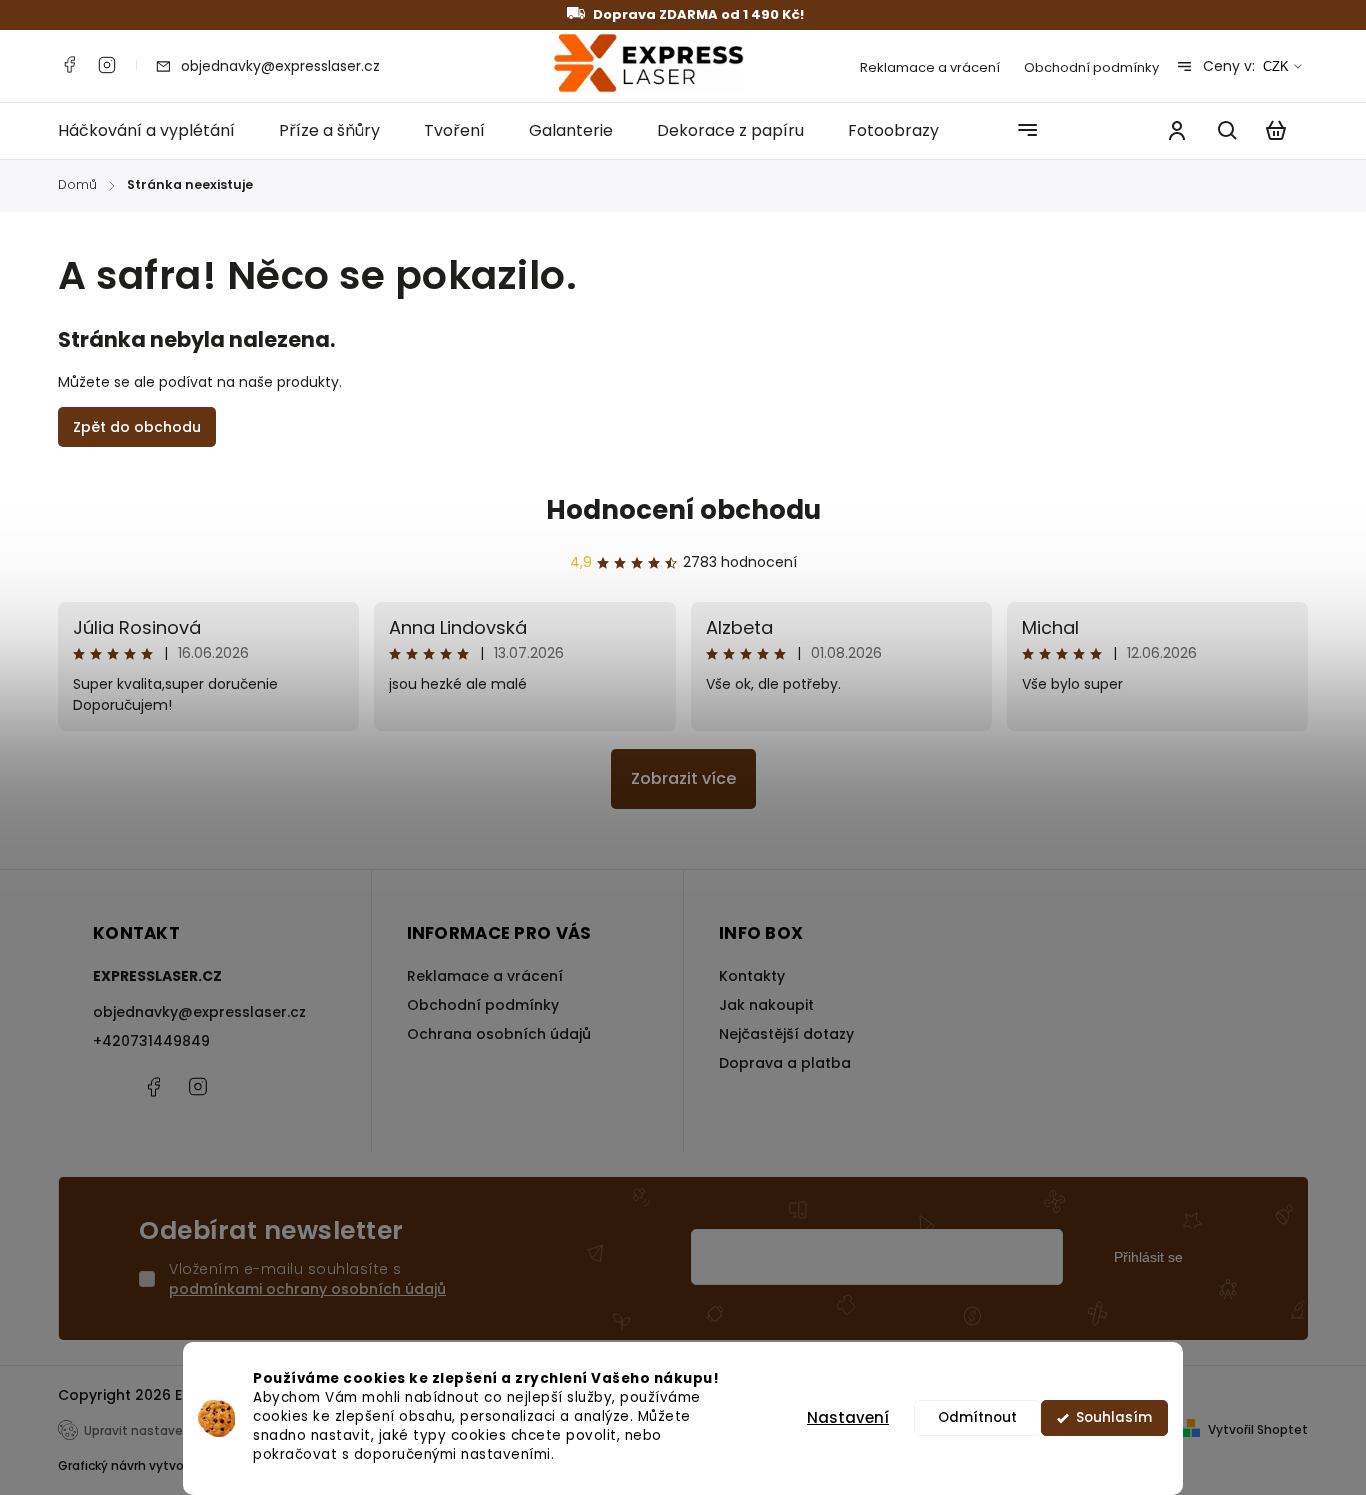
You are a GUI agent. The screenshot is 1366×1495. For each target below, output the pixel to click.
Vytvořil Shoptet (1258, 1429)
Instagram (107, 65)
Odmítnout (977, 1417)
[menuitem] (157, 131)
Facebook (69, 65)
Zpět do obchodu (137, 427)
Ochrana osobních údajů (499, 1034)
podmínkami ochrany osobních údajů (307, 1289)
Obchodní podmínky (1091, 67)
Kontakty (752, 976)
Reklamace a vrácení (930, 67)
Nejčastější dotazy (786, 1034)
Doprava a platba (785, 1063)
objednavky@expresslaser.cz (199, 1012)
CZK (1276, 66)
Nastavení (848, 1417)
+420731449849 (151, 1041)
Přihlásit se (1148, 1257)
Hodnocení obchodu (683, 510)
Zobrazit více (683, 778)
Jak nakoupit (766, 1005)
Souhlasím (1114, 1417)
